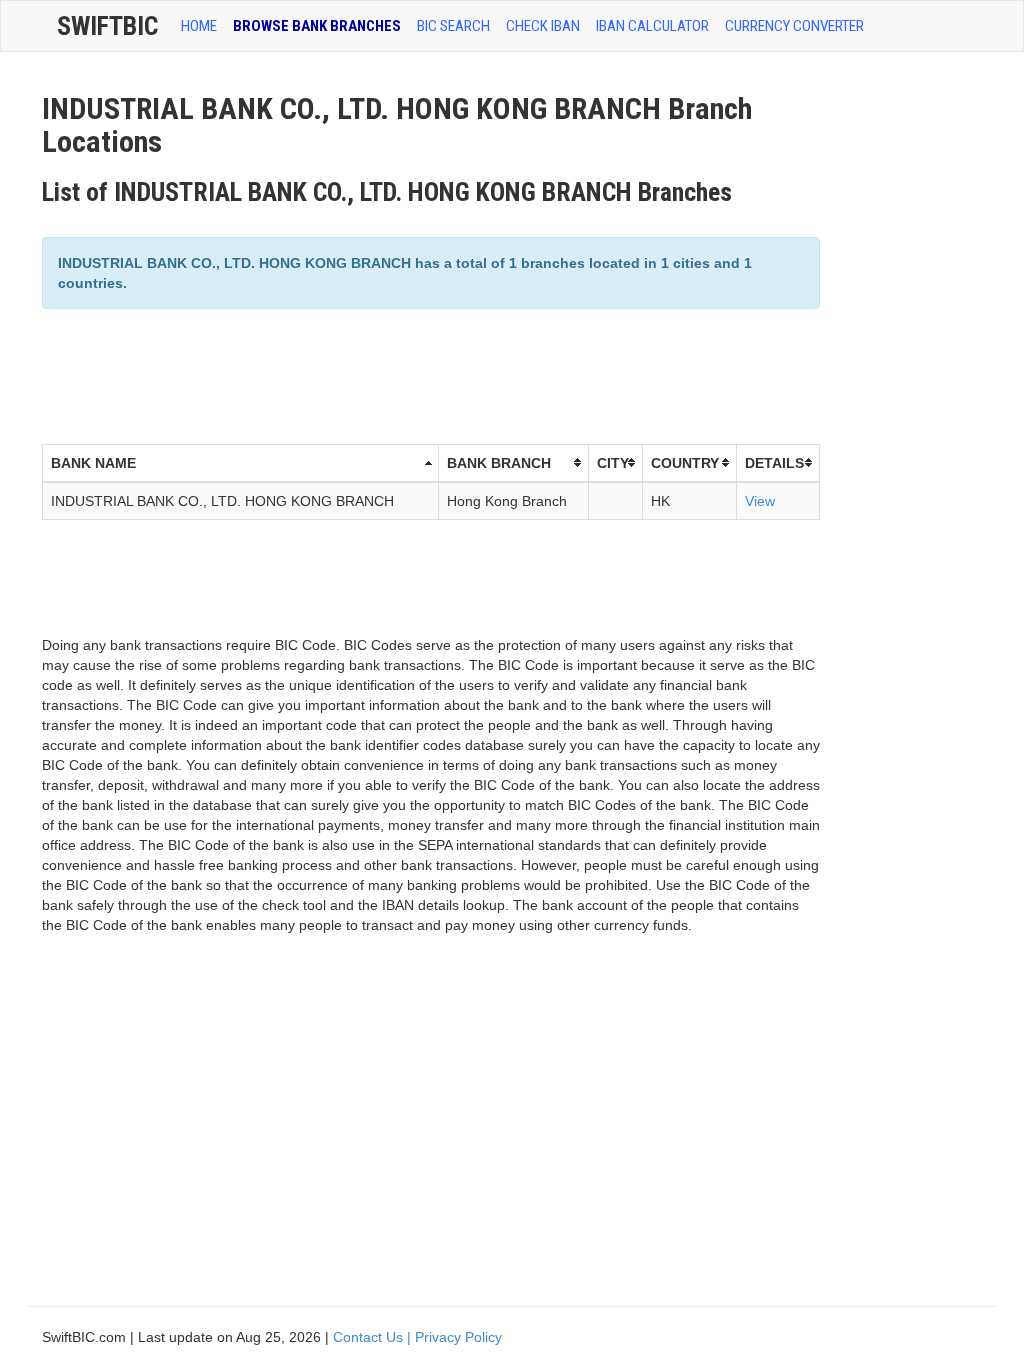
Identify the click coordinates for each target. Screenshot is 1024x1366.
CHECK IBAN (543, 26)
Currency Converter (794, 26)
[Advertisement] (406, 374)
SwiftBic (107, 26)
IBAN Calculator (652, 26)
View (760, 501)
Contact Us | (374, 1337)
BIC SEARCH (453, 26)
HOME (199, 26)
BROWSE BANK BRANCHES (317, 26)
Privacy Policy (458, 1337)
